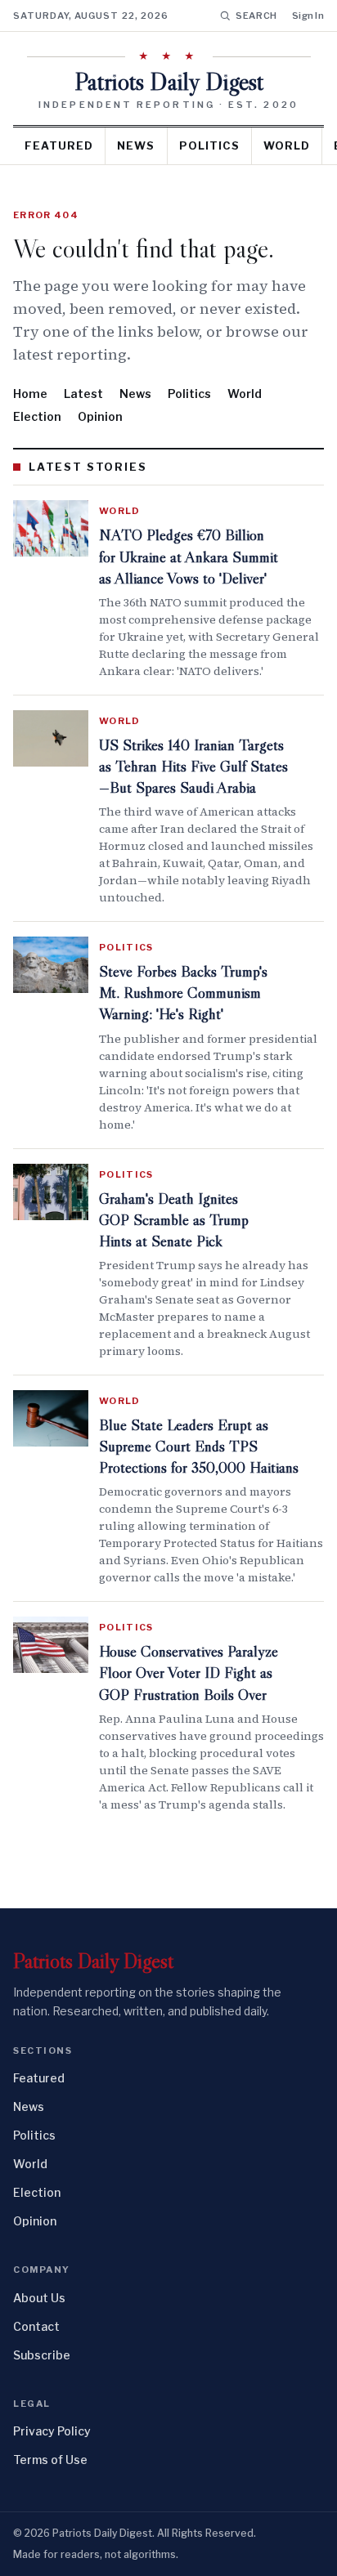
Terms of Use (50, 2460)
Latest (83, 394)
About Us (39, 2298)
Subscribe (42, 2355)
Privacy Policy (52, 2431)
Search (256, 16)
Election (37, 416)
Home (30, 394)
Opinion (100, 416)
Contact (36, 2326)
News (136, 145)
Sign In (308, 16)
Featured (59, 145)
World (287, 145)
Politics (209, 145)
